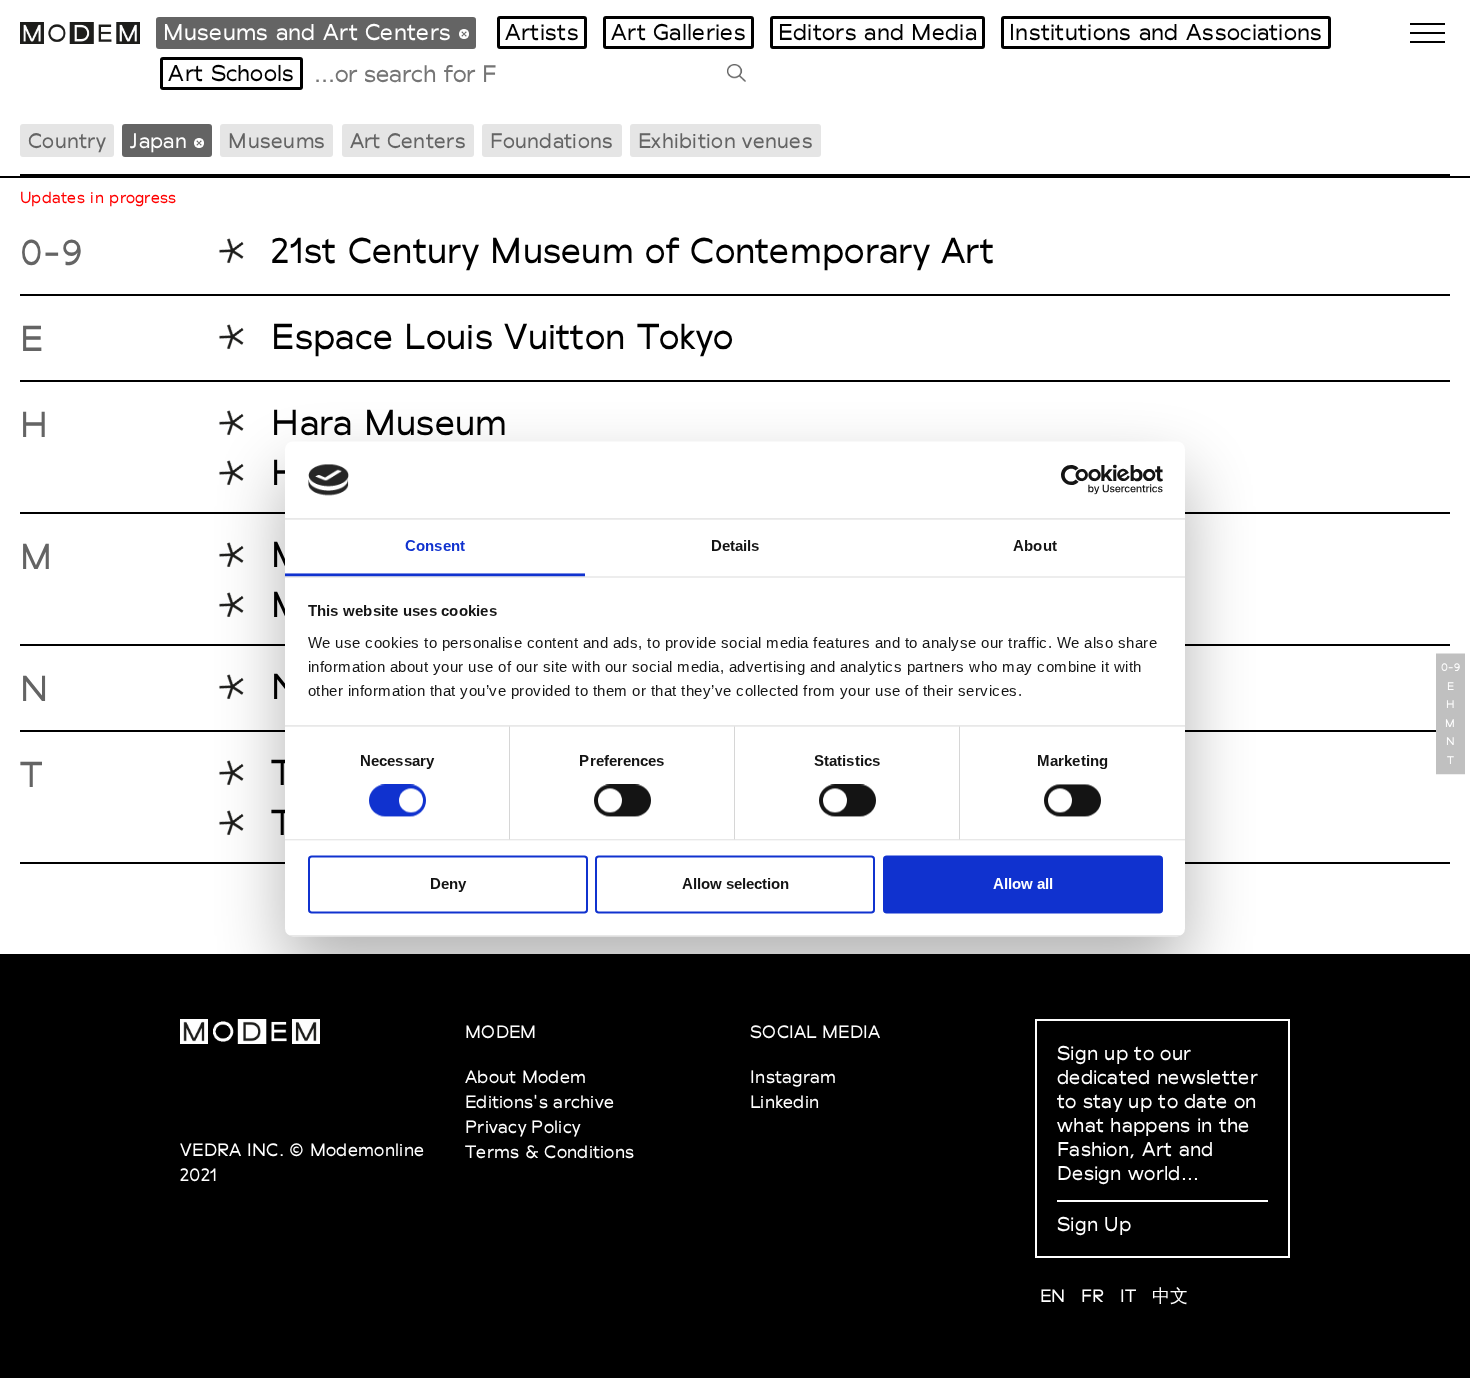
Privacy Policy (522, 1126)
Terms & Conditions (549, 1151)
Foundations (551, 140)
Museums (276, 140)
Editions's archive (539, 1101)
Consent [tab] (435, 545)
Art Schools (231, 73)
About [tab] (1035, 545)
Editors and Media (877, 32)
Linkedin (784, 1101)
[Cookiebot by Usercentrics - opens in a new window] (1075, 480)
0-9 (1450, 667)
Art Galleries (678, 32)
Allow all (1023, 883)
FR (1093, 1295)
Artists (542, 32)
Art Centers (408, 140)
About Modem (525, 1076)
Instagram (793, 1076)
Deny (448, 883)
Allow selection (735, 883)
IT (1128, 1295)
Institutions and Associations (1166, 32)
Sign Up (1094, 1224)
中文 (1170, 1295)
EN (1053, 1295)
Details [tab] (735, 545)
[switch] (622, 801)
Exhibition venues (725, 140)
